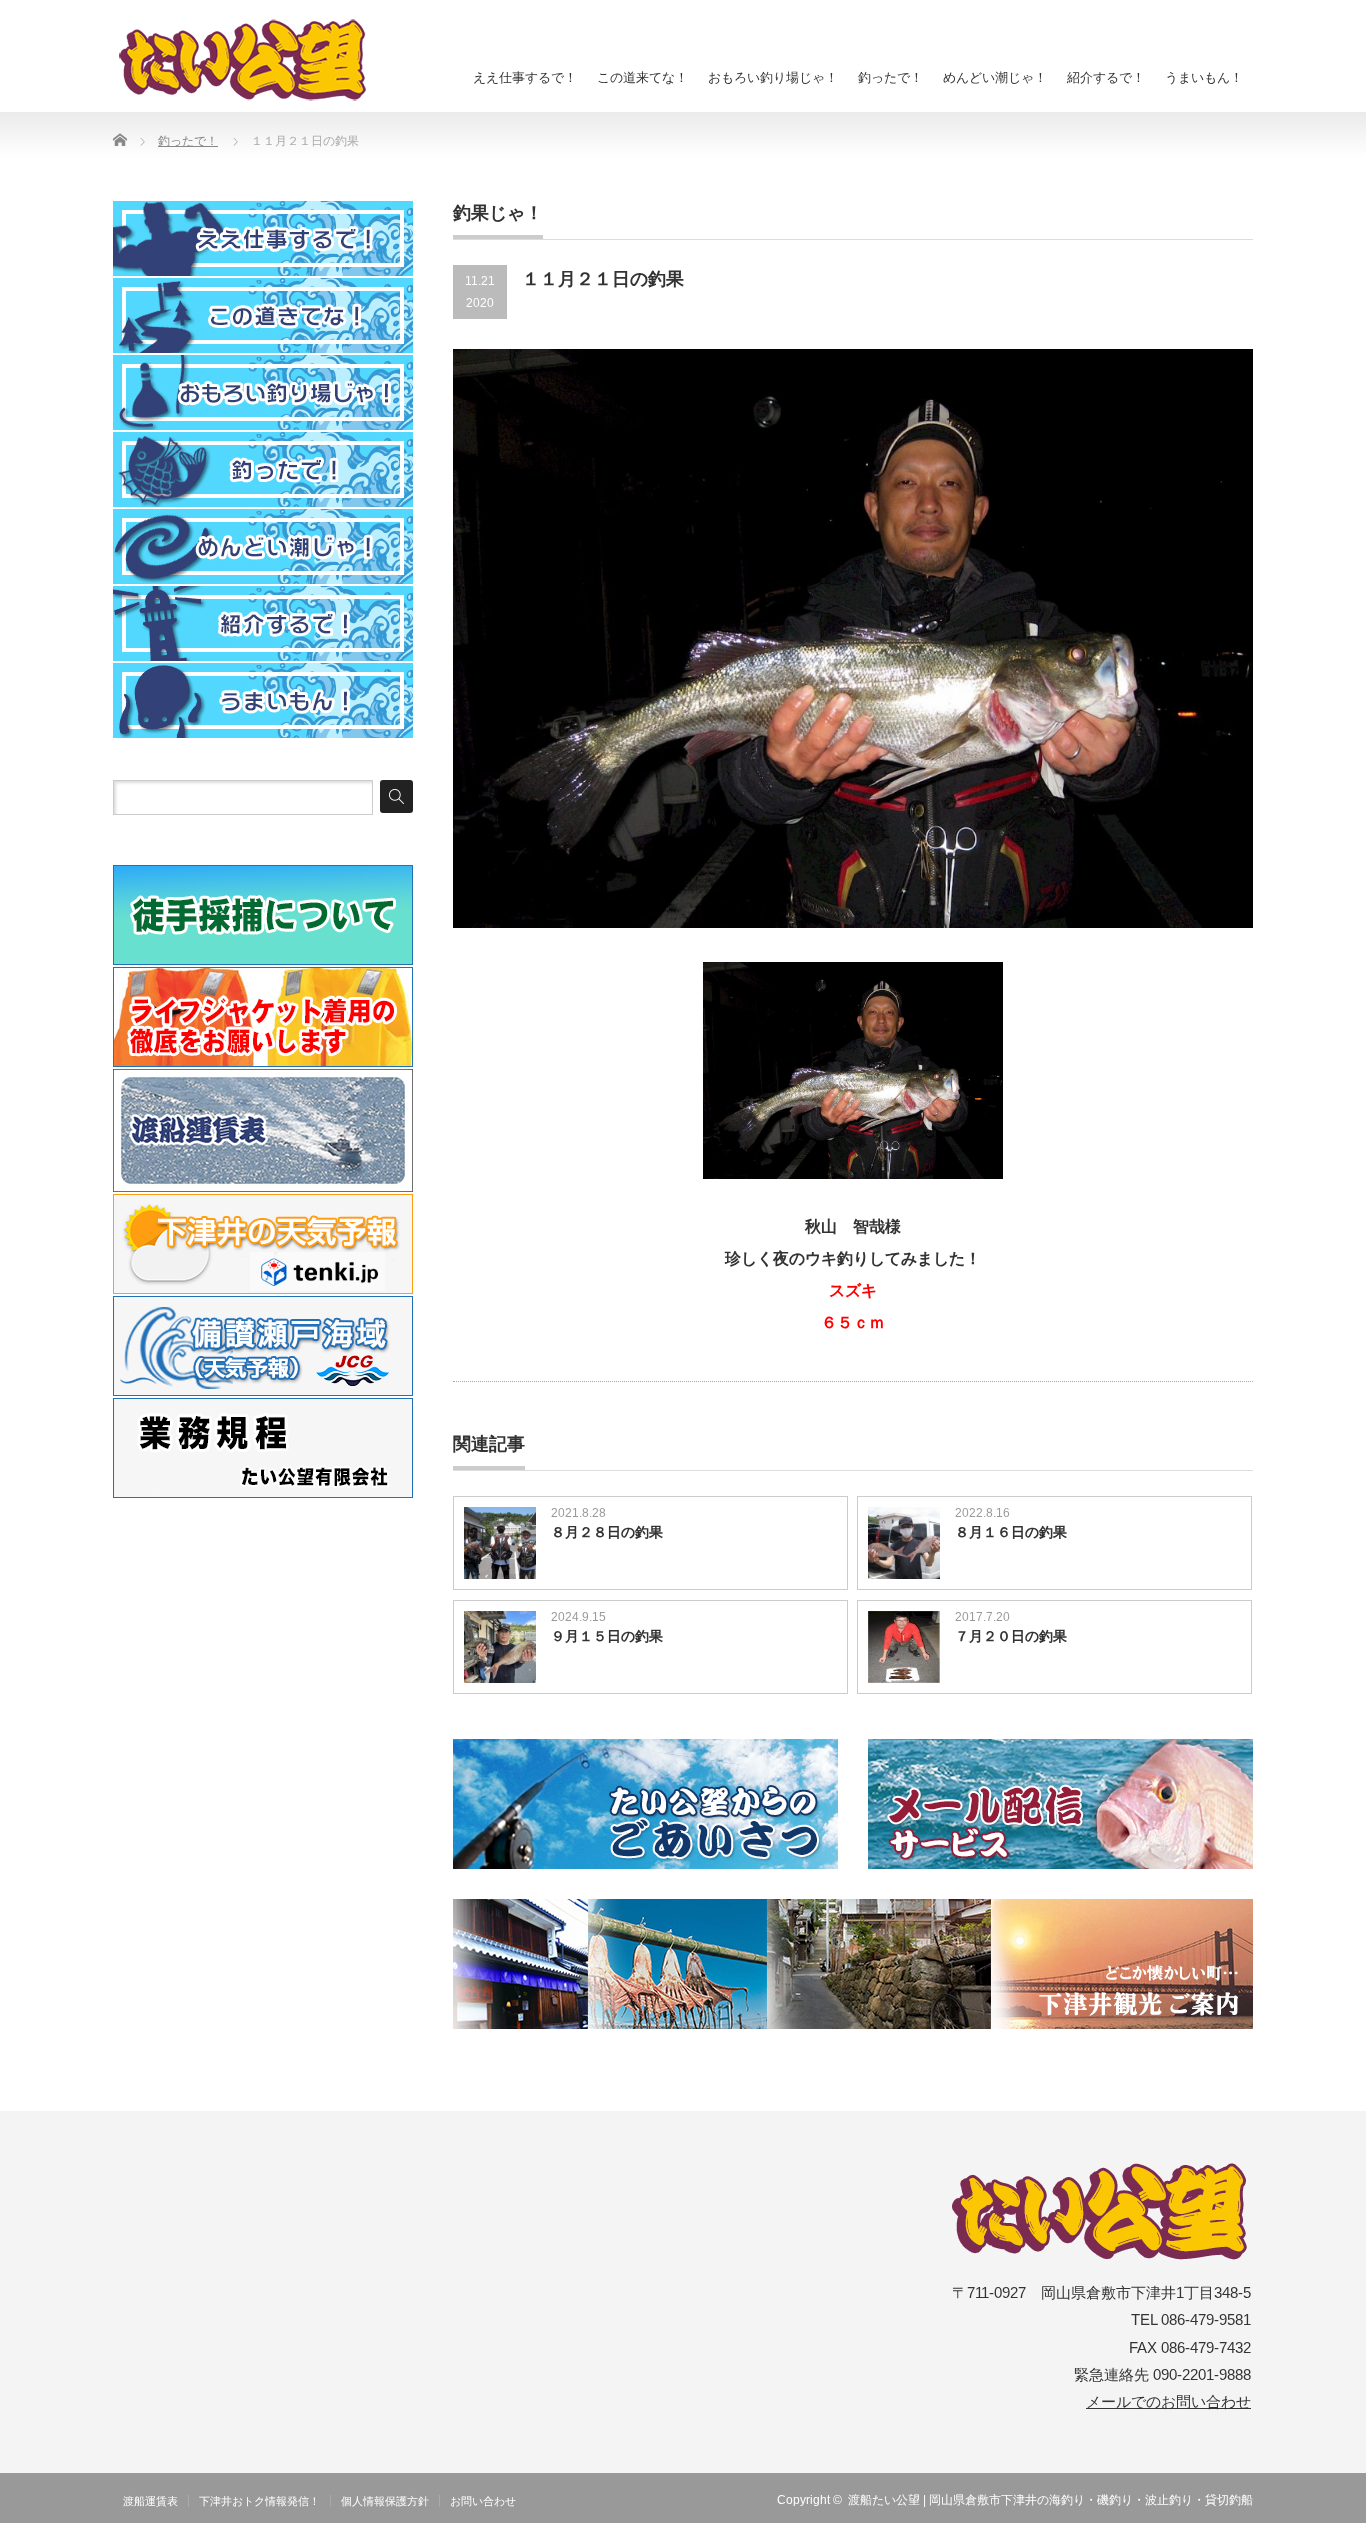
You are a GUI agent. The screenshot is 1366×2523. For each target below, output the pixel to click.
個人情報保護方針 (385, 2501)
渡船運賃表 (150, 2501)
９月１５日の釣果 (607, 1636)
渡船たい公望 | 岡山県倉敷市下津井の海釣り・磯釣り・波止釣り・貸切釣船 (1050, 2500)
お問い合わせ (483, 2501)
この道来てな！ (642, 77)
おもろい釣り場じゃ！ (773, 77)
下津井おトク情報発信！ (259, 2501)
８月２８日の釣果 (607, 1532)
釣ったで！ (890, 77)
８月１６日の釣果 (1011, 1532)
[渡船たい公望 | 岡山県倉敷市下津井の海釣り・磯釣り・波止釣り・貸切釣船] (254, 60)
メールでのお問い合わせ (1168, 2402)
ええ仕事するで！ (525, 77)
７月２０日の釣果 (1011, 1636)
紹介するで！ (1106, 77)
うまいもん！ (1204, 77)
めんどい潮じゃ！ (995, 77)
